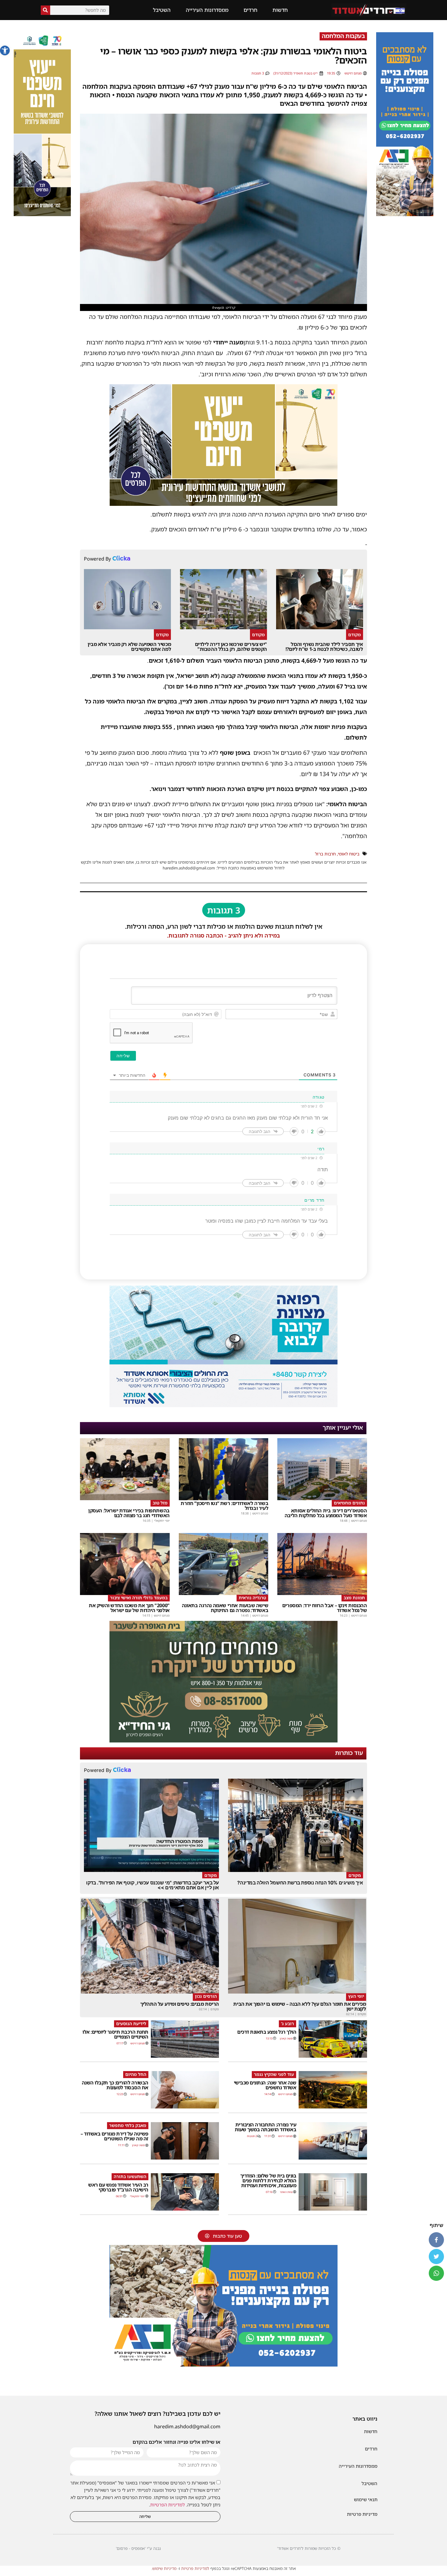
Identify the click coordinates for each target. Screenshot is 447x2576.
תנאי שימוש (366, 2499)
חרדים (250, 10)
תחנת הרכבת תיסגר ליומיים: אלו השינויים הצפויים (115, 2034)
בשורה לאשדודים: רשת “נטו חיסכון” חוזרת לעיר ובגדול (224, 1506)
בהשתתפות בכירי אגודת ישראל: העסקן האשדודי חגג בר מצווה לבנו (129, 1513)
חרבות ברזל (325, 854)
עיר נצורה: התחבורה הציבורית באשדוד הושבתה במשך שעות (266, 2127)
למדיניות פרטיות (195, 2568)
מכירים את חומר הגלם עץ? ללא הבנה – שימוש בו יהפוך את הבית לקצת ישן (300, 2006)
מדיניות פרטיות (362, 2514)
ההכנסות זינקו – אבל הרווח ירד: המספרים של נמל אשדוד (325, 1608)
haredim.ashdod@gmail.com (187, 2426)
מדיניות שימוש (164, 2568)
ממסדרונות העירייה (207, 10)
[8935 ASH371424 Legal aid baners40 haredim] (42, 214)
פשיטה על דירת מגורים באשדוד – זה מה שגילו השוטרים (114, 2136)
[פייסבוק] (436, 2240)
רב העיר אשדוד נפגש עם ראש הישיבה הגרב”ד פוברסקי (118, 2187)
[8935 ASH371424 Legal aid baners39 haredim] (223, 504)
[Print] (405, 214)
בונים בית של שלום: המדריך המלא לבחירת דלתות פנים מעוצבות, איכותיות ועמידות (268, 2181)
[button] (5, 50)
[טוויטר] (436, 2257)
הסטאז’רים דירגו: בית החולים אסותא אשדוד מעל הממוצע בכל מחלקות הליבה (326, 1513)
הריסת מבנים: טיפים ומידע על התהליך (180, 2004)
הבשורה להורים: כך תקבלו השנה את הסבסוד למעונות (115, 2085)
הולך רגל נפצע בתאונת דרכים (267, 2032)
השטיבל (162, 10)
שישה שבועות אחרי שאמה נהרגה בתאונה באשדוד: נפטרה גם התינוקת (225, 1608)
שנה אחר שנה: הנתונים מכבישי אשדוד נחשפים (265, 2085)
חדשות (280, 10)
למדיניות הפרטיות (168, 2505)
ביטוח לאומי (349, 854)
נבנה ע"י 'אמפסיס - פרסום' (138, 2548)
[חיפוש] (45, 10)
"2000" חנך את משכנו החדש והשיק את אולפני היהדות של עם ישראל (129, 1608)
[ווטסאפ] (436, 2273)
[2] (223, 1405)
